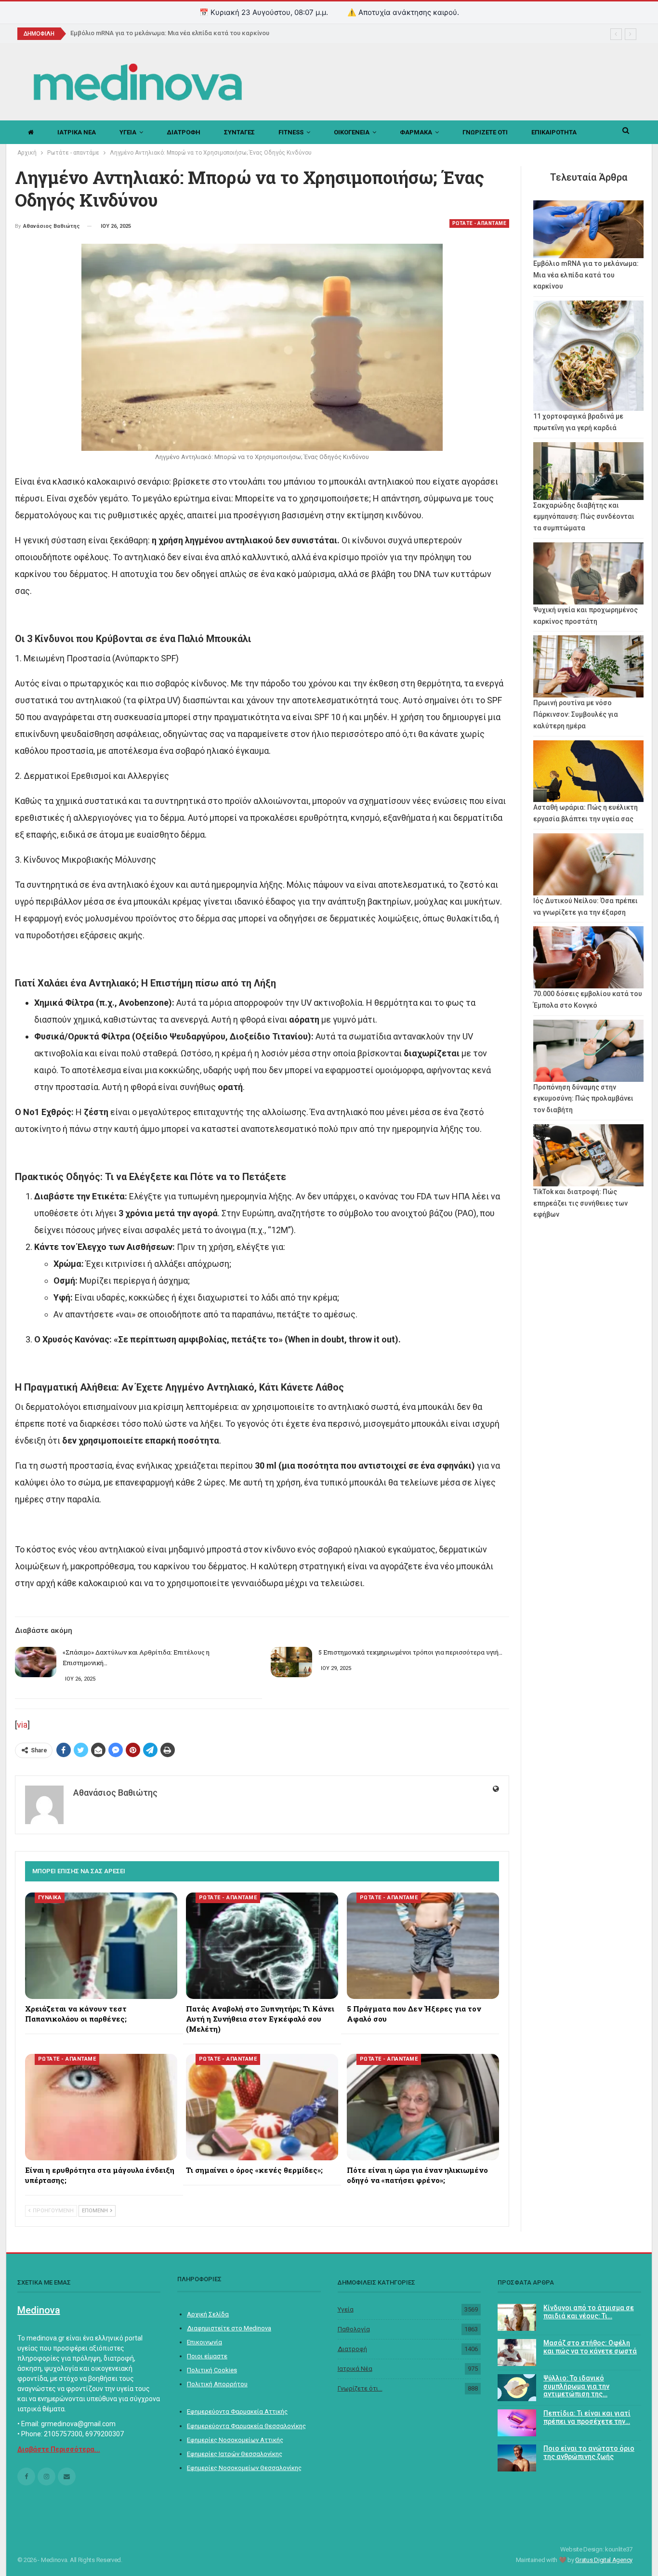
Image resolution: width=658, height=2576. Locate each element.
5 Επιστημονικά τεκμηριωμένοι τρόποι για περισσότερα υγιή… (410, 1652)
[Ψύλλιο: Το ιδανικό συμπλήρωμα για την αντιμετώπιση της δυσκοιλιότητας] (517, 2388)
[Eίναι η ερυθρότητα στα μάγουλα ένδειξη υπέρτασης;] (101, 2107)
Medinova (39, 2310)
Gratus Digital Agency (604, 2560)
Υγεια (128, 132)
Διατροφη (184, 132)
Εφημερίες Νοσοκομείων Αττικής (235, 2440)
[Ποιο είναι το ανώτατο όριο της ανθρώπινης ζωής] (517, 2458)
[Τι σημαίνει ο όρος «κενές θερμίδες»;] (262, 2107)
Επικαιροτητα (554, 132)
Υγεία (346, 2309)
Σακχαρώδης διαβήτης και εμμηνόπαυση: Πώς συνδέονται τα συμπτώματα (584, 517)
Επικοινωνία (204, 2342)
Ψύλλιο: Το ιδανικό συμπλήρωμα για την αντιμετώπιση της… (576, 2386)
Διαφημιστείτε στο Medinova (229, 2328)
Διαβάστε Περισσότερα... (59, 2449)
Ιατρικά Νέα (355, 2369)
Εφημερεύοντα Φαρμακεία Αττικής (237, 2412)
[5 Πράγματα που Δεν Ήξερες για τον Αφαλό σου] (423, 1946)
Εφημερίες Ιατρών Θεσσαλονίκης (235, 2454)
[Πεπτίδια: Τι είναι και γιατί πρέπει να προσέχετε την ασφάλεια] (517, 2423)
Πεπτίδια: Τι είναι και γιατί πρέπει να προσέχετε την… (587, 2417)
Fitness (291, 132)
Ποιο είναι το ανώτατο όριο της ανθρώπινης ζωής (589, 2452)
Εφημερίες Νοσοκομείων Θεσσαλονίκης (244, 2468)
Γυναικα (50, 1898)
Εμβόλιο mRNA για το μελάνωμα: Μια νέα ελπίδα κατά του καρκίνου (170, 33)
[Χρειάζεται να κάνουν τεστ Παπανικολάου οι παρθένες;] (101, 1946)
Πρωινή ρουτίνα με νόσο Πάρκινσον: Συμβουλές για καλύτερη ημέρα (576, 714)
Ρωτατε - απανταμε (480, 223)
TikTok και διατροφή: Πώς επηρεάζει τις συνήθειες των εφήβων (580, 1203)
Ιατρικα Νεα (77, 132)
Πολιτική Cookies (212, 2370)
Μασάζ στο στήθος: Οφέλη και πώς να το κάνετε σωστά (590, 2347)
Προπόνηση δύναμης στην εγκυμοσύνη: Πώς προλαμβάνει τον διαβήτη (583, 1099)
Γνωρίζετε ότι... (360, 2388)
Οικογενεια (352, 132)
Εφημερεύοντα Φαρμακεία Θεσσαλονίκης (246, 2426)
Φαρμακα (416, 132)
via (22, 1725)
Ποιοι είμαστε (207, 2356)
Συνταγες (239, 132)
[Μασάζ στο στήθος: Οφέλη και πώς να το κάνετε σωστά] (517, 2353)
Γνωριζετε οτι (485, 132)
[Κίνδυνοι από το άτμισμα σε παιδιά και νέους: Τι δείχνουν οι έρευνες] (517, 2317)
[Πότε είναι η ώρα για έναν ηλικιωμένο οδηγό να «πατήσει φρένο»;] (423, 2107)
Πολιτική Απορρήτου (217, 2384)
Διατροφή (352, 2349)
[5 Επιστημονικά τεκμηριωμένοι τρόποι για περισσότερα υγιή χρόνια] (291, 1662)
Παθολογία (354, 2329)
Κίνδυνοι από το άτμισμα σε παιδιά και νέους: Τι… (589, 2312)
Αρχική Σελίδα (208, 2314)
